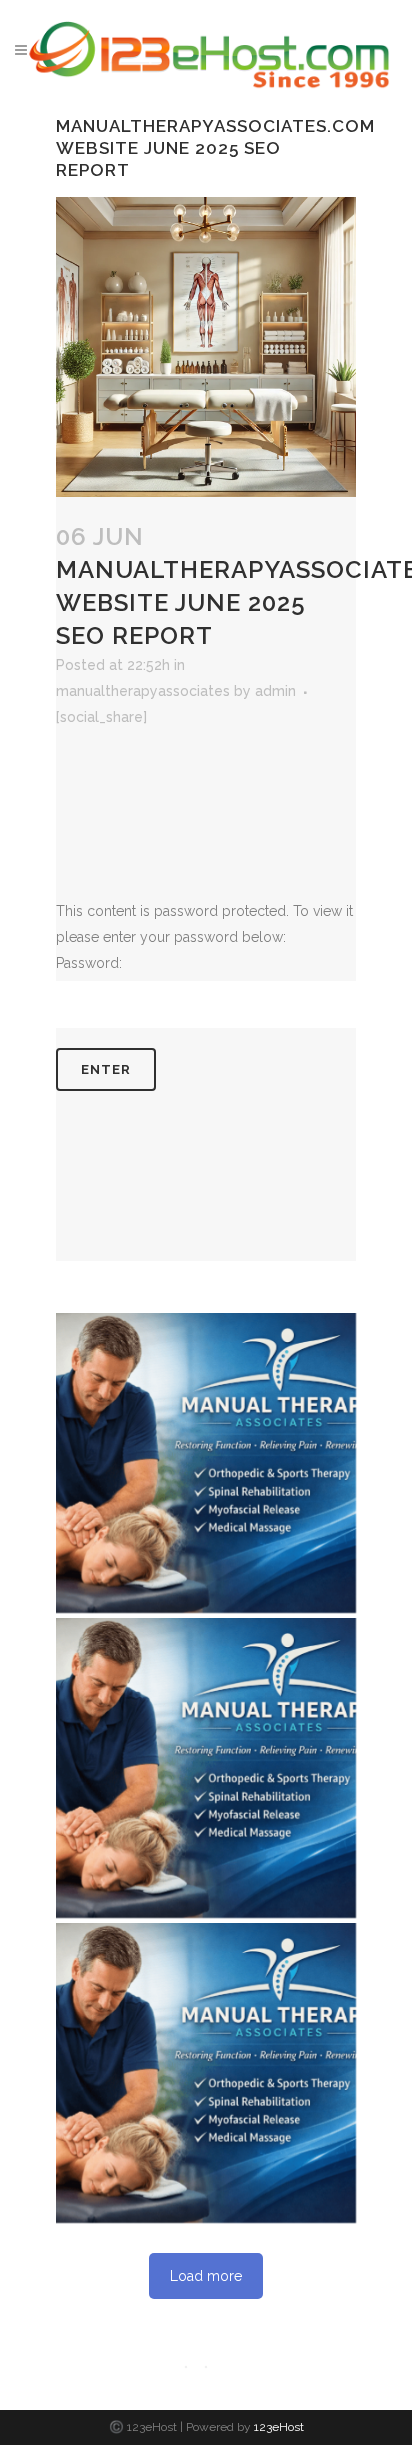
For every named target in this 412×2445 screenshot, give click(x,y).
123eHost (279, 2427)
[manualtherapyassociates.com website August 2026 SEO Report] (206, 1463)
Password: (89, 963)
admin (275, 691)
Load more (206, 2276)
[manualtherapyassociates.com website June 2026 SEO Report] (206, 2073)
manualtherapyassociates (143, 691)
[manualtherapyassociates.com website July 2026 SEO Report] (206, 1768)
